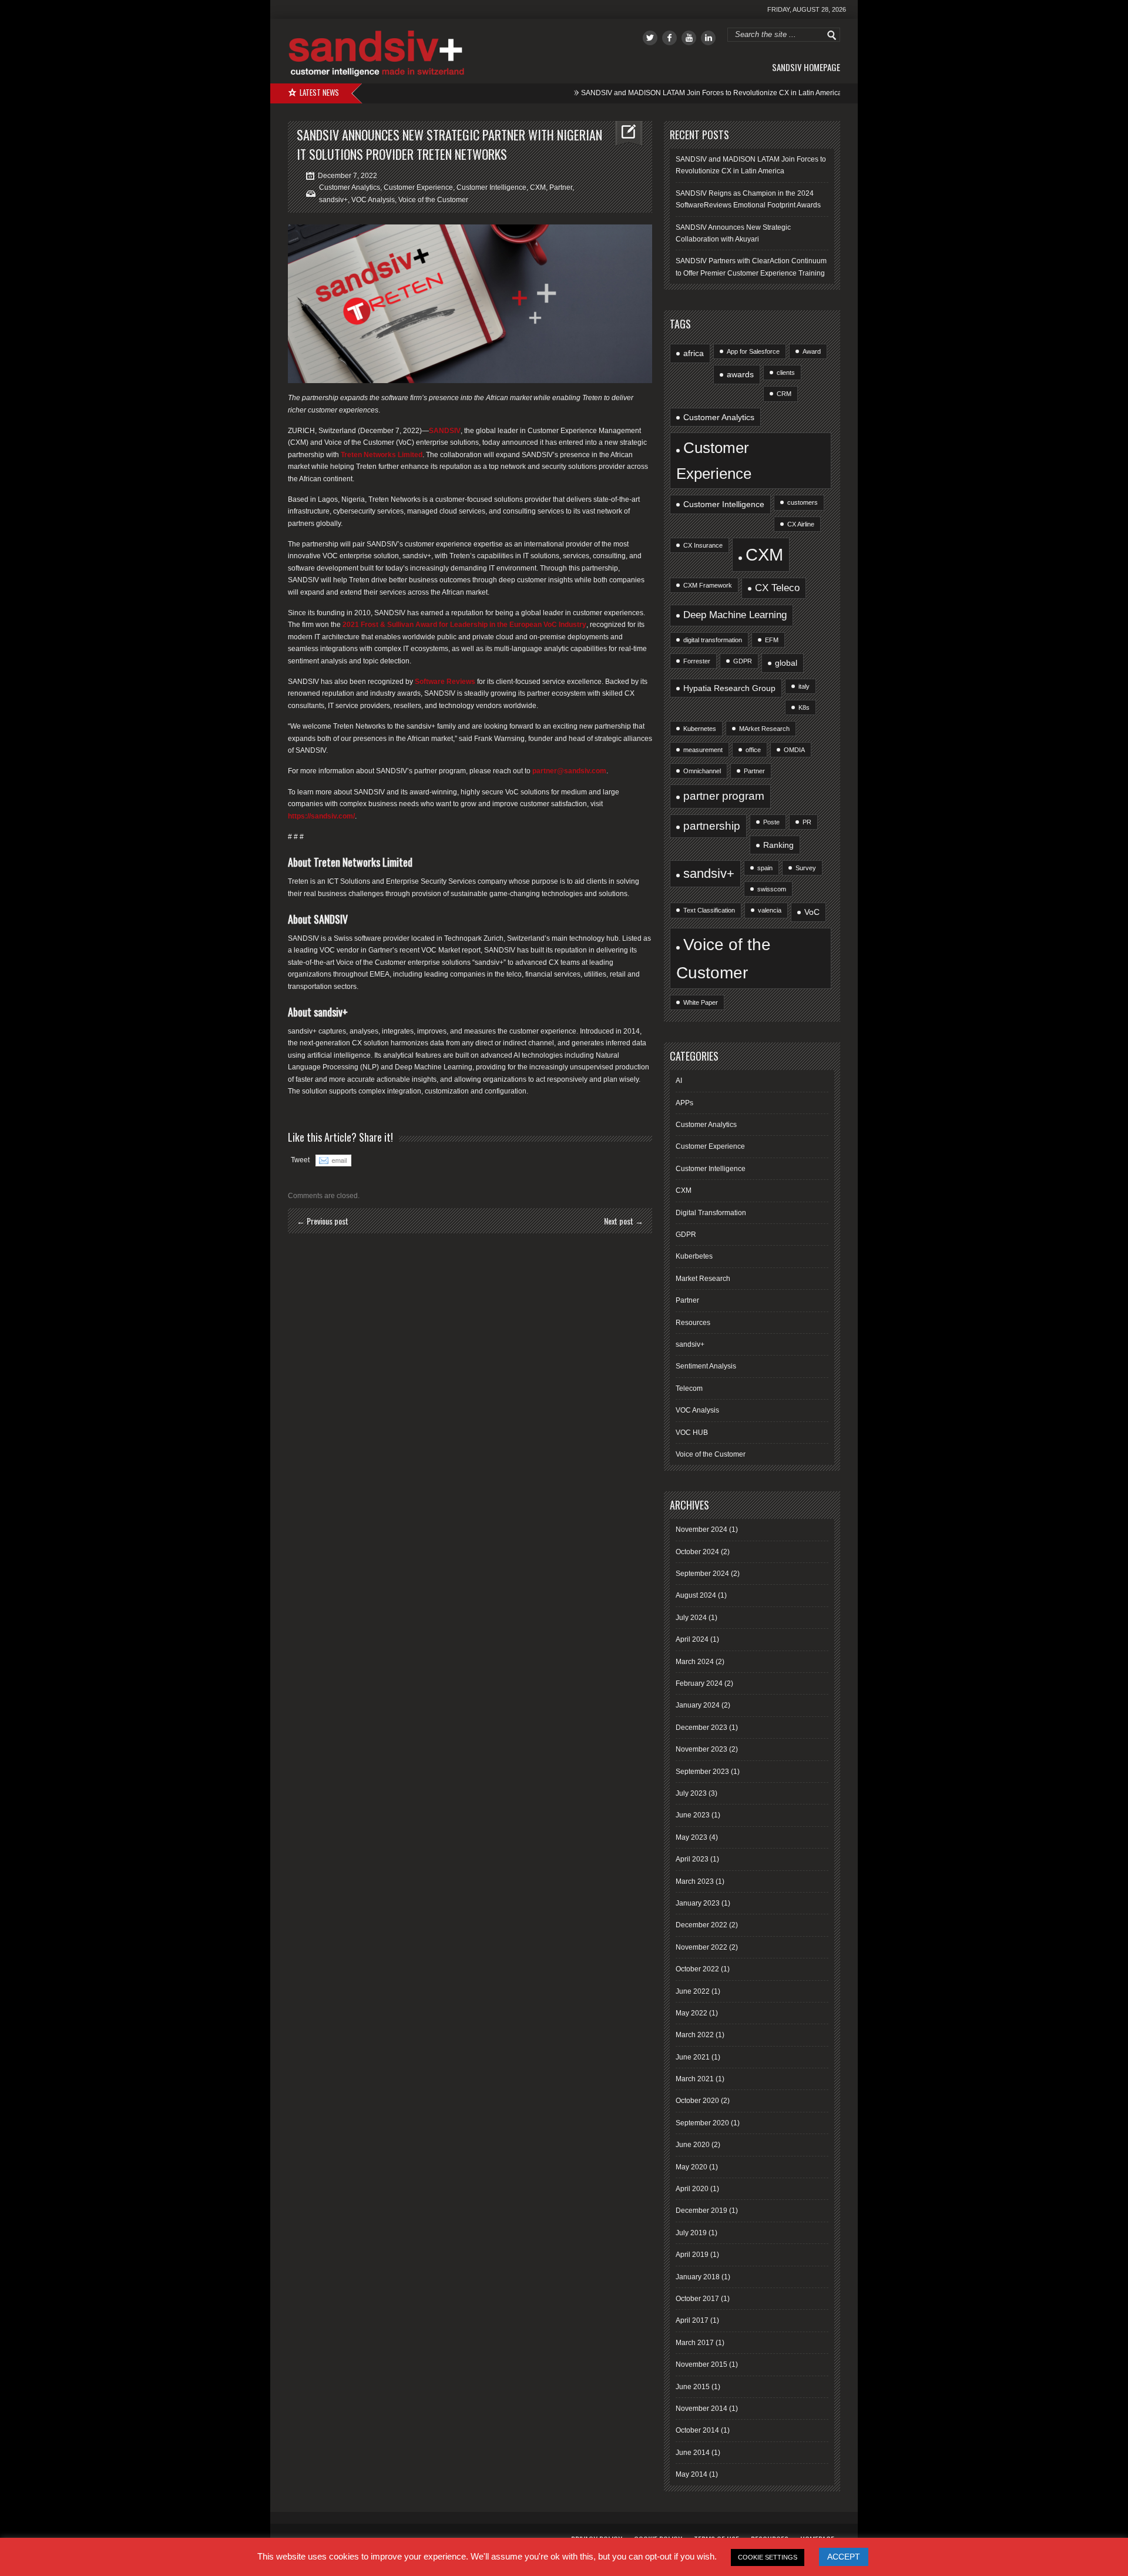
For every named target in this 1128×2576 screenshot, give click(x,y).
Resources (693, 1323)
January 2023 (698, 1903)
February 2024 (699, 1683)
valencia (770, 910)
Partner (561, 187)
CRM (784, 394)
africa (694, 353)
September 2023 (702, 1772)
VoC (812, 912)
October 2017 (697, 2299)
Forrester (697, 661)
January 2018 (698, 2277)
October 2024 (697, 1552)
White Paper (701, 1002)
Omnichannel (702, 771)
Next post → (624, 1221)
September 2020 (702, 2123)
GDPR (743, 661)
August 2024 (696, 1595)
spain (765, 868)
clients (786, 373)
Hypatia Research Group (729, 688)
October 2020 (697, 2101)
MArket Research (764, 729)
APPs (684, 1103)
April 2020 (692, 2189)
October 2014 (697, 2430)
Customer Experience (418, 187)
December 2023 (701, 1728)
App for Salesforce (753, 351)
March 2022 (695, 2035)
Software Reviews (446, 682)
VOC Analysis (373, 200)
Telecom (689, 1388)
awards (740, 374)
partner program (724, 796)
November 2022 (701, 1947)
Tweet (300, 1160)
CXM (538, 187)
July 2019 (691, 2233)
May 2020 (691, 2167)
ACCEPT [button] (844, 2557)
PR (807, 822)
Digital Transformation (711, 1213)
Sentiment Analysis (706, 1366)
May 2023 (691, 1837)
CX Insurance (703, 545)
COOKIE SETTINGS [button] (768, 2557)
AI (679, 1081)
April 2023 (692, 1859)
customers (803, 502)
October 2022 (697, 1969)
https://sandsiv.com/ (321, 816)
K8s (804, 707)
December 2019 (701, 2211)
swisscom (772, 889)
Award (812, 351)
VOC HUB (692, 1433)
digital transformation (713, 640)
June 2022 (693, 1991)
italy (804, 686)
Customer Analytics (350, 187)
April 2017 (692, 2320)
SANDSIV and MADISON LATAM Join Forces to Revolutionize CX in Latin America (656, 93)
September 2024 (702, 1574)
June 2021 (693, 2057)
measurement (703, 750)
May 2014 (691, 2474)
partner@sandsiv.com (569, 771)
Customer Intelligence (491, 187)
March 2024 (695, 1662)
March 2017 (695, 2343)
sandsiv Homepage (806, 67)
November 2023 (701, 1749)
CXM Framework (708, 585)
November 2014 (701, 2409)
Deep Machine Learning (735, 615)
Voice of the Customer (433, 200)
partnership (712, 826)
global (786, 663)
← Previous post (323, 1221)
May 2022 (691, 2013)
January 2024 (698, 1705)
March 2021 (695, 2079)
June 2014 (693, 2453)
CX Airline (801, 524)
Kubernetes (700, 729)
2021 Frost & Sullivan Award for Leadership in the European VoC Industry (464, 625)
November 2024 (701, 1529)
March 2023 (695, 1881)
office (753, 750)
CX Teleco (777, 588)
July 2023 (691, 1793)
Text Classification (709, 910)
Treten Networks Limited (382, 455)
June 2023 (693, 1815)
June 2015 (693, 2387)
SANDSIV (445, 431)
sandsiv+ (333, 200)
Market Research (703, 1279)
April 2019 (692, 2255)
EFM (772, 640)
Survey (806, 868)
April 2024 (692, 1639)
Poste (771, 822)
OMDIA (794, 750)
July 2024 (691, 1618)
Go (832, 35)
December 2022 (701, 1925)
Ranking (778, 845)
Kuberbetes (694, 1256)
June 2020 (693, 2145)
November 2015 (701, 2364)
